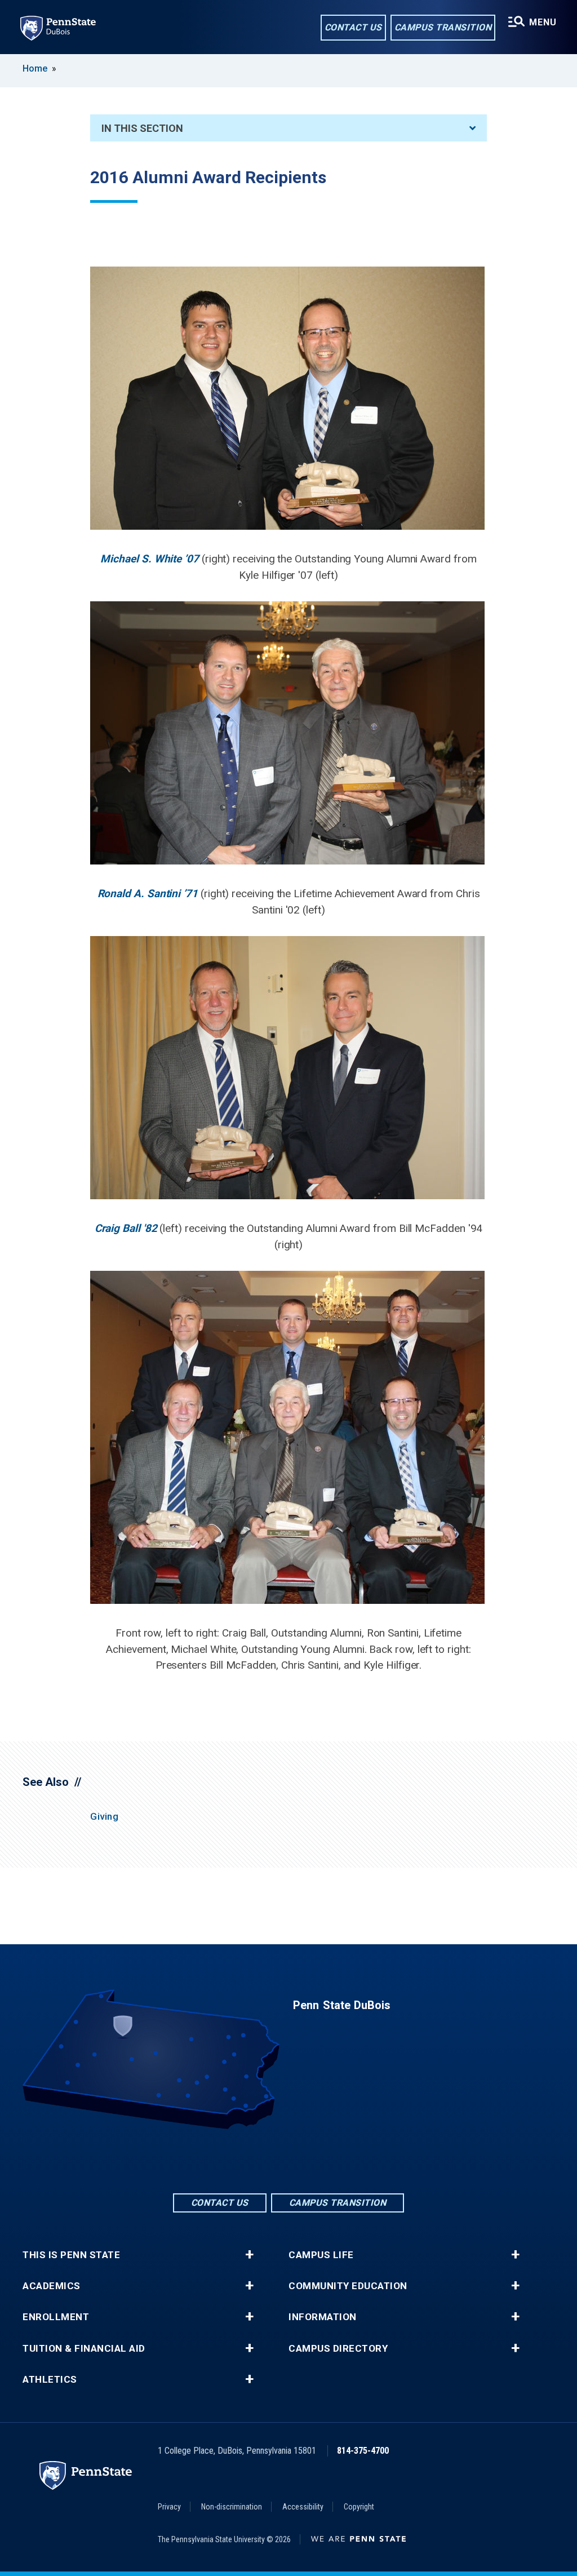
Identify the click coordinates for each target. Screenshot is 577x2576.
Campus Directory (338, 2349)
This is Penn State (71, 2255)
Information (323, 2317)
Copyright (359, 2507)
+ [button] (249, 2255)
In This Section (142, 128)
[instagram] (318, 2160)
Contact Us (353, 27)
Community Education (348, 2286)
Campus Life (321, 2255)
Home (35, 68)
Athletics (50, 2380)
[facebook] (259, 2160)
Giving (104, 1816)
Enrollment (56, 2317)
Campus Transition (443, 27)
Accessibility (303, 2507)
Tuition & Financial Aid (84, 2349)
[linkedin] (288, 2160)
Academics (52, 2286)
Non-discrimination (232, 2507)
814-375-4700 (363, 2451)
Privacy (169, 2507)
